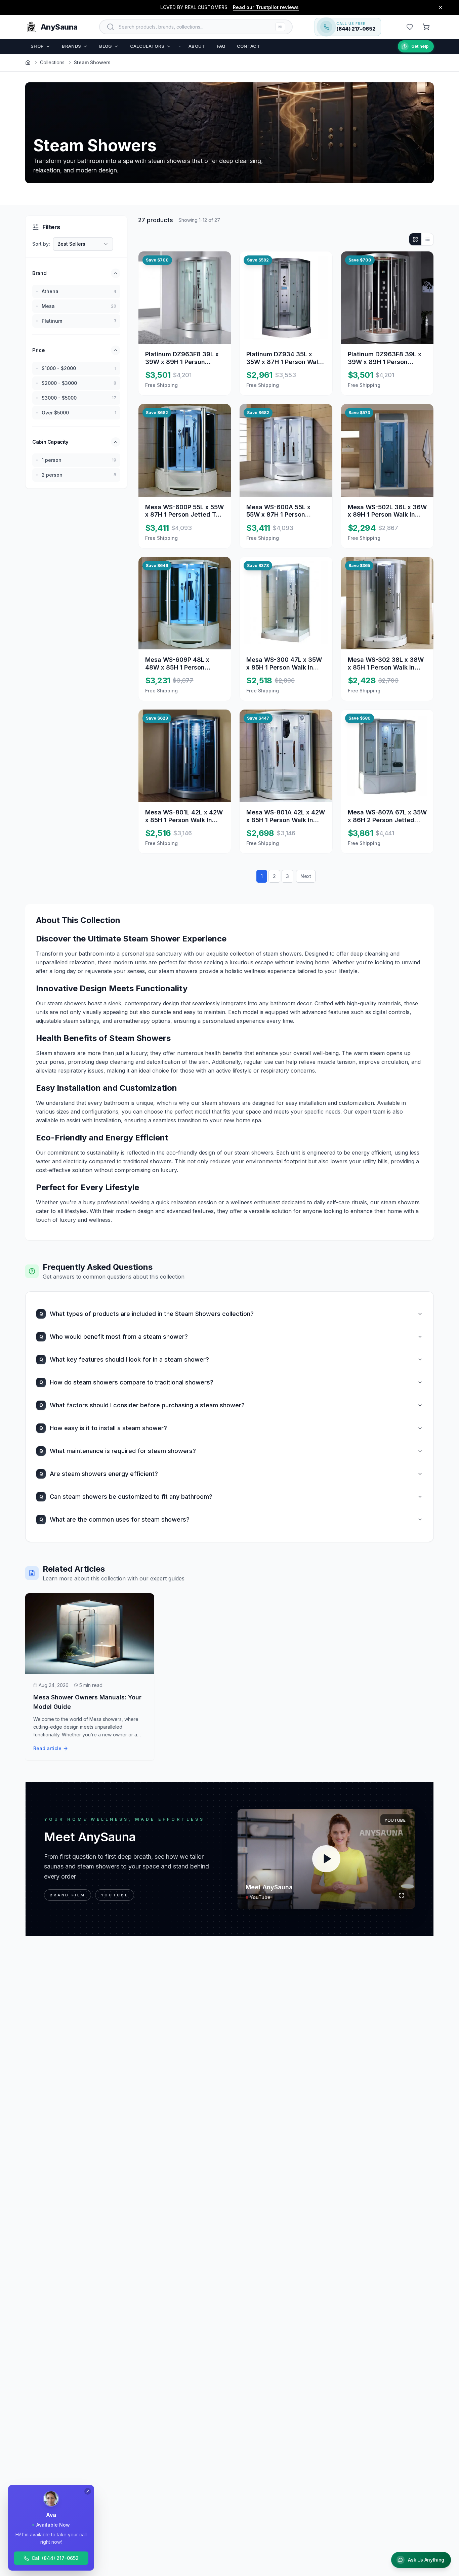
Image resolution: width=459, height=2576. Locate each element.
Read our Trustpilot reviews (266, 7)
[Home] (28, 63)
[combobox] (83, 244)
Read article (47, 1748)
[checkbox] (37, 291)
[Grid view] (415, 239)
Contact (248, 46)
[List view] (427, 239)
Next (306, 876)
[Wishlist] (410, 27)
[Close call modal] (88, 2491)
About (197, 46)
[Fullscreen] (402, 1895)
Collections (52, 62)
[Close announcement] (441, 7)
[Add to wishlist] (220, 262)
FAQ (221, 46)
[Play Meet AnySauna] (326, 1859)
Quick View (190, 323)
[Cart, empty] (426, 27)
